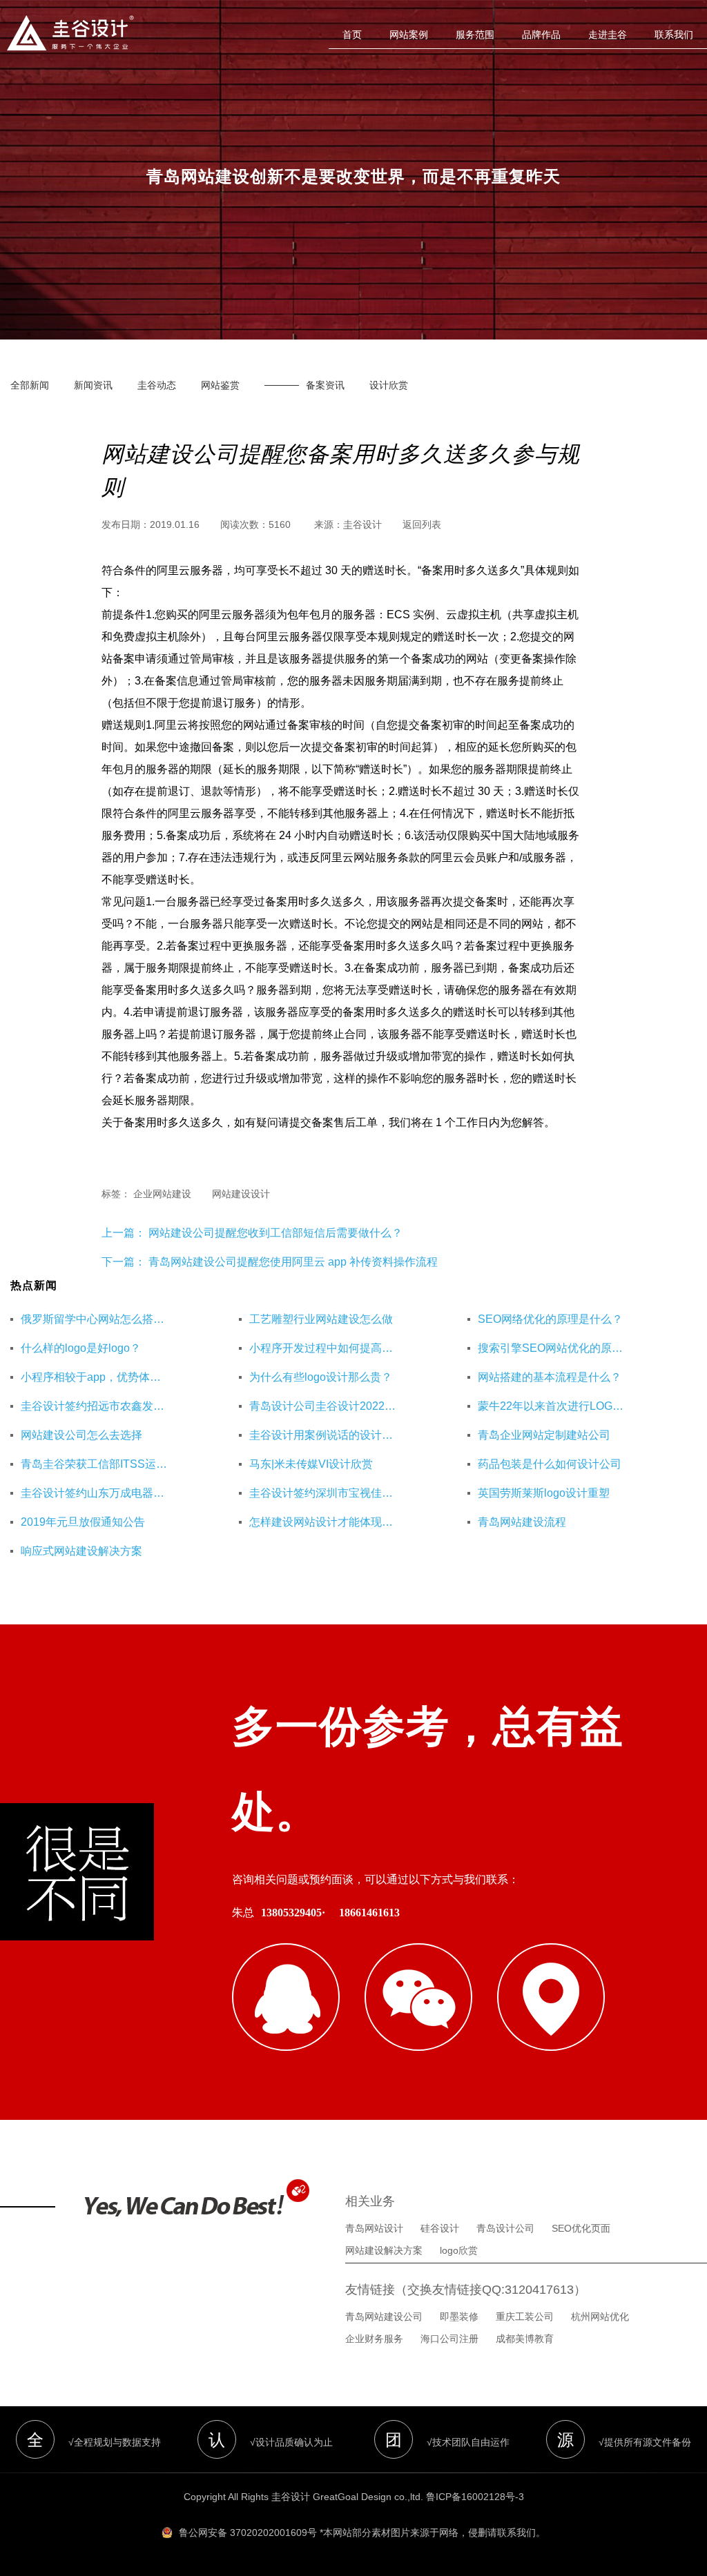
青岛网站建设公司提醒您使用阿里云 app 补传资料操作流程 (293, 1262)
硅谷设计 (440, 2228)
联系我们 (674, 35)
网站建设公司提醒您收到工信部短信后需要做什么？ (274, 1233)
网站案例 (409, 35)
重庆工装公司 (525, 2317)
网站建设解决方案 (384, 2250)
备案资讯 (325, 385)
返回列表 (422, 524)
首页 (352, 35)
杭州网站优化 (600, 2317)
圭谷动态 (157, 385)
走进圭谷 (608, 35)
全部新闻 (30, 385)
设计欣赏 (389, 385)
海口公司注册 (449, 2339)
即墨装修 (459, 2317)
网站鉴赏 (220, 385)
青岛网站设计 (374, 2228)
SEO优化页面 (581, 2228)
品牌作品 (541, 35)
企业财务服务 (374, 2339)
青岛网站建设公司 (384, 2317)
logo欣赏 (459, 2250)
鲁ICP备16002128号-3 (475, 2497)
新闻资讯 (93, 385)
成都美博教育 (525, 2339)
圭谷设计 (362, 524)
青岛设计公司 (505, 2228)
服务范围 (475, 35)
